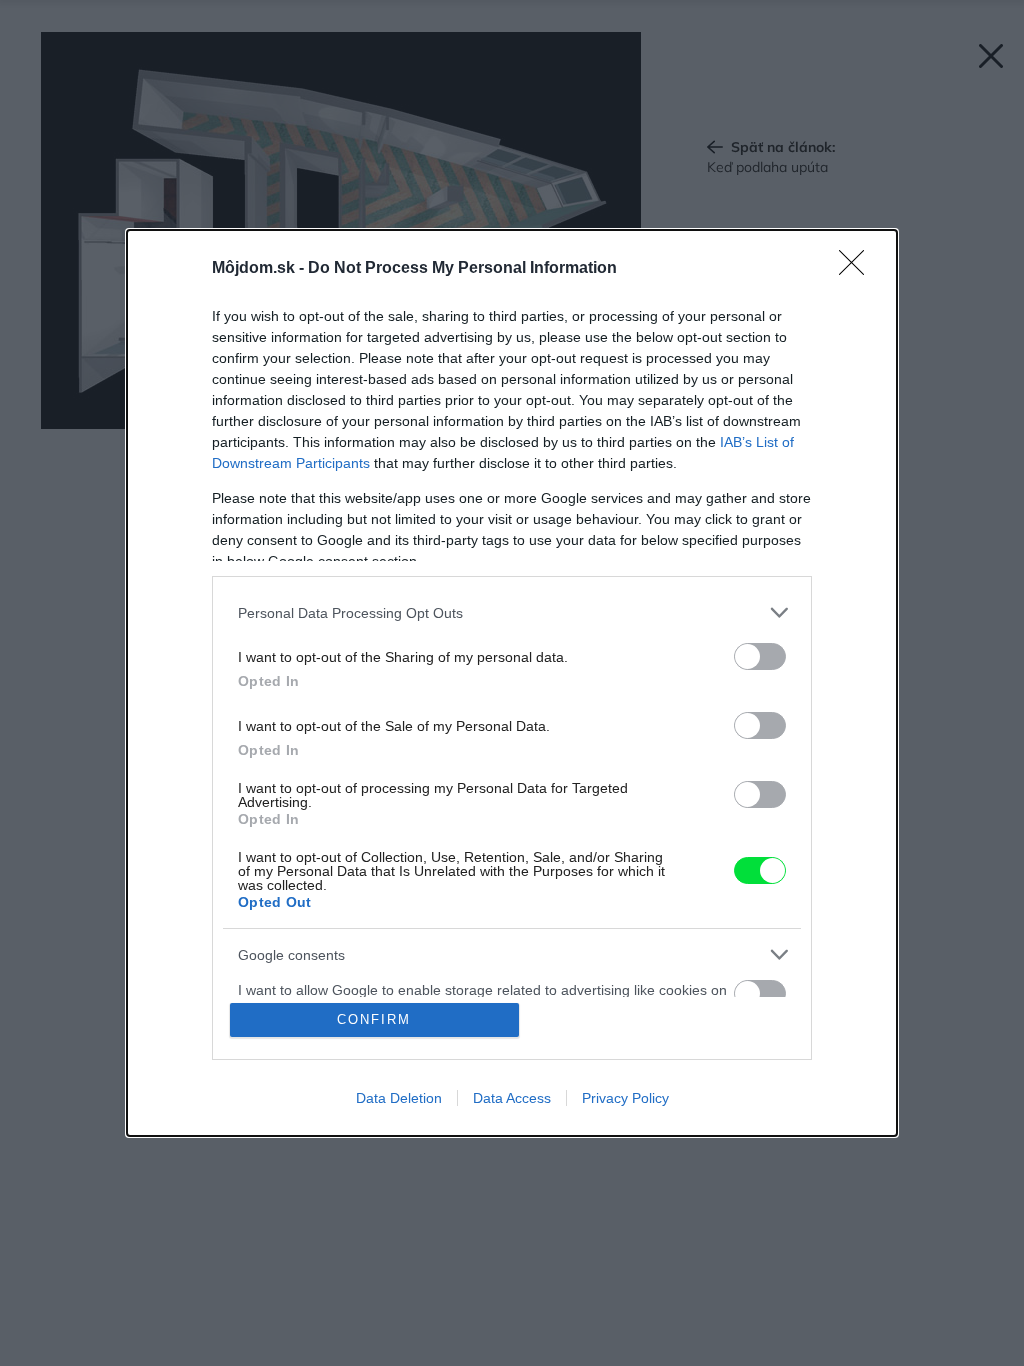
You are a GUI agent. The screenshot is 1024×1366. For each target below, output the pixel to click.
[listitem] (512, 612)
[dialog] (512, 683)
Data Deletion (399, 1098)
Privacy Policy (625, 1098)
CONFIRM (374, 1019)
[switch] (760, 656)
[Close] (858, 269)
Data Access (512, 1098)
